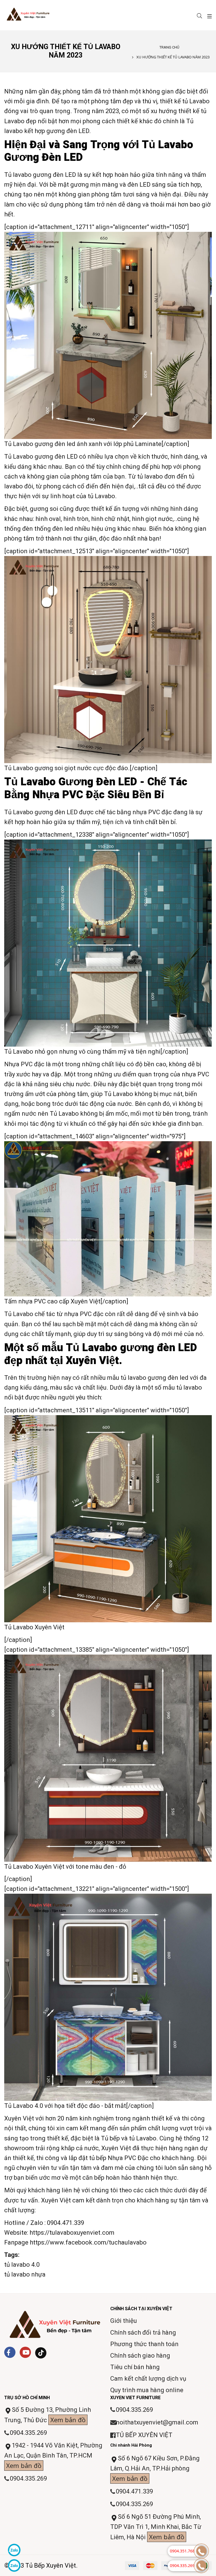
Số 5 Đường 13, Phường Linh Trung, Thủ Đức (48, 2415)
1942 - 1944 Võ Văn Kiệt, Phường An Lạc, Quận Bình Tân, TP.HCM (53, 2456)
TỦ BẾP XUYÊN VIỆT (144, 2435)
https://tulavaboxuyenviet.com (72, 2233)
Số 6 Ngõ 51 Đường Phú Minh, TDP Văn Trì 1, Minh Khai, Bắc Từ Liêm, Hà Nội (156, 2527)
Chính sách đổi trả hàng (143, 2333)
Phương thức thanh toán (144, 2344)
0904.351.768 (182, 2551)
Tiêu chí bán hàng (135, 2367)
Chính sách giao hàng (140, 2356)
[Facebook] (10, 2352)
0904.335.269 (28, 2433)
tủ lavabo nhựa (25, 2274)
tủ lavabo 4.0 (22, 2265)
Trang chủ (169, 47)
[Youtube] (25, 2352)
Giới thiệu (124, 2321)
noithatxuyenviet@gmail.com (157, 2422)
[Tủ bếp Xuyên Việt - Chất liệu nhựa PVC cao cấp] (37, 15)
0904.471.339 (66, 2223)
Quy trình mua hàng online (147, 2390)
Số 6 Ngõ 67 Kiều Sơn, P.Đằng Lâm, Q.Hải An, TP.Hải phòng (155, 2469)
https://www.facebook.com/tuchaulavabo (88, 2242)
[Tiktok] (41, 2353)
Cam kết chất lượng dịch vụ (148, 2379)
